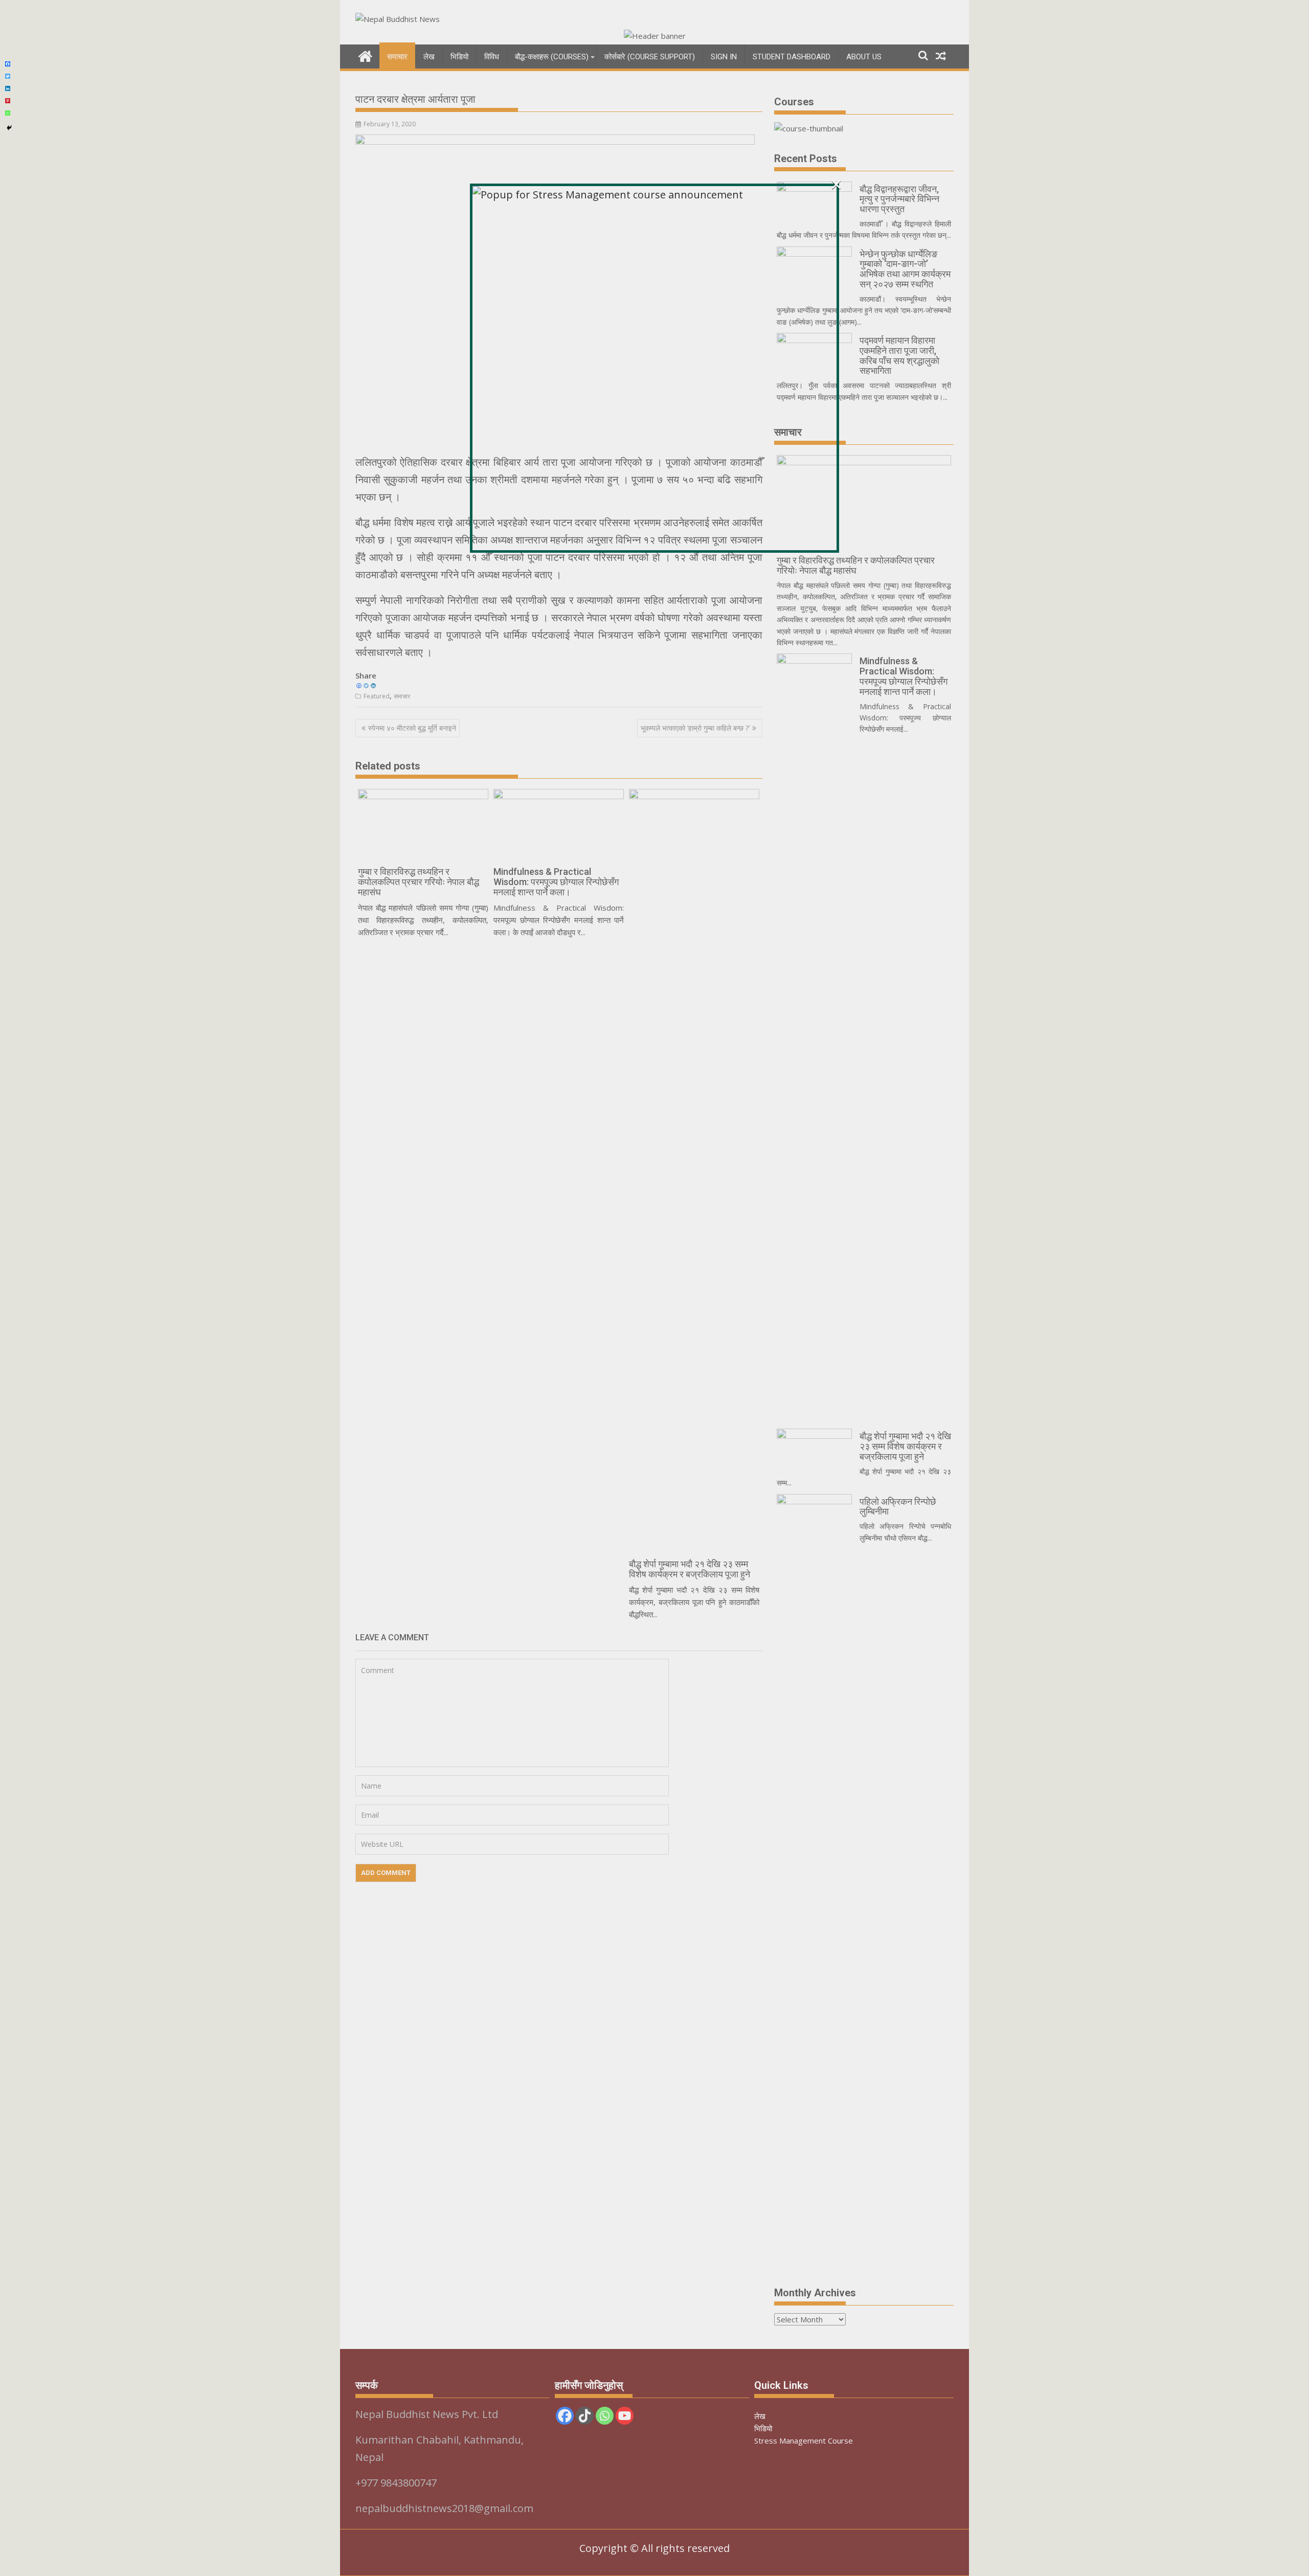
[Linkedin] (8, 88)
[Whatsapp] (8, 113)
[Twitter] (8, 76)
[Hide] (9, 128)
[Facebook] (8, 64)
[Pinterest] (8, 101)
